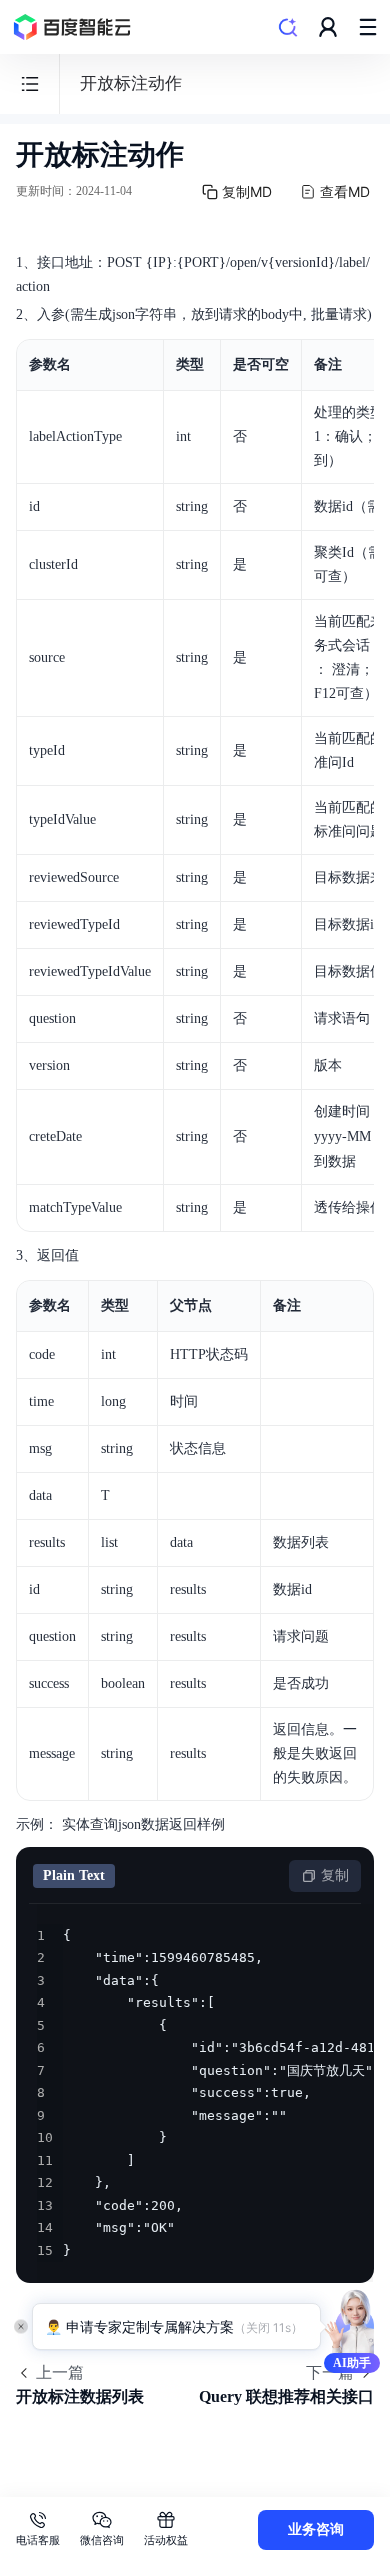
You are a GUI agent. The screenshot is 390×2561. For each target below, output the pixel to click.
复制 (335, 1875)
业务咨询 (316, 2529)
